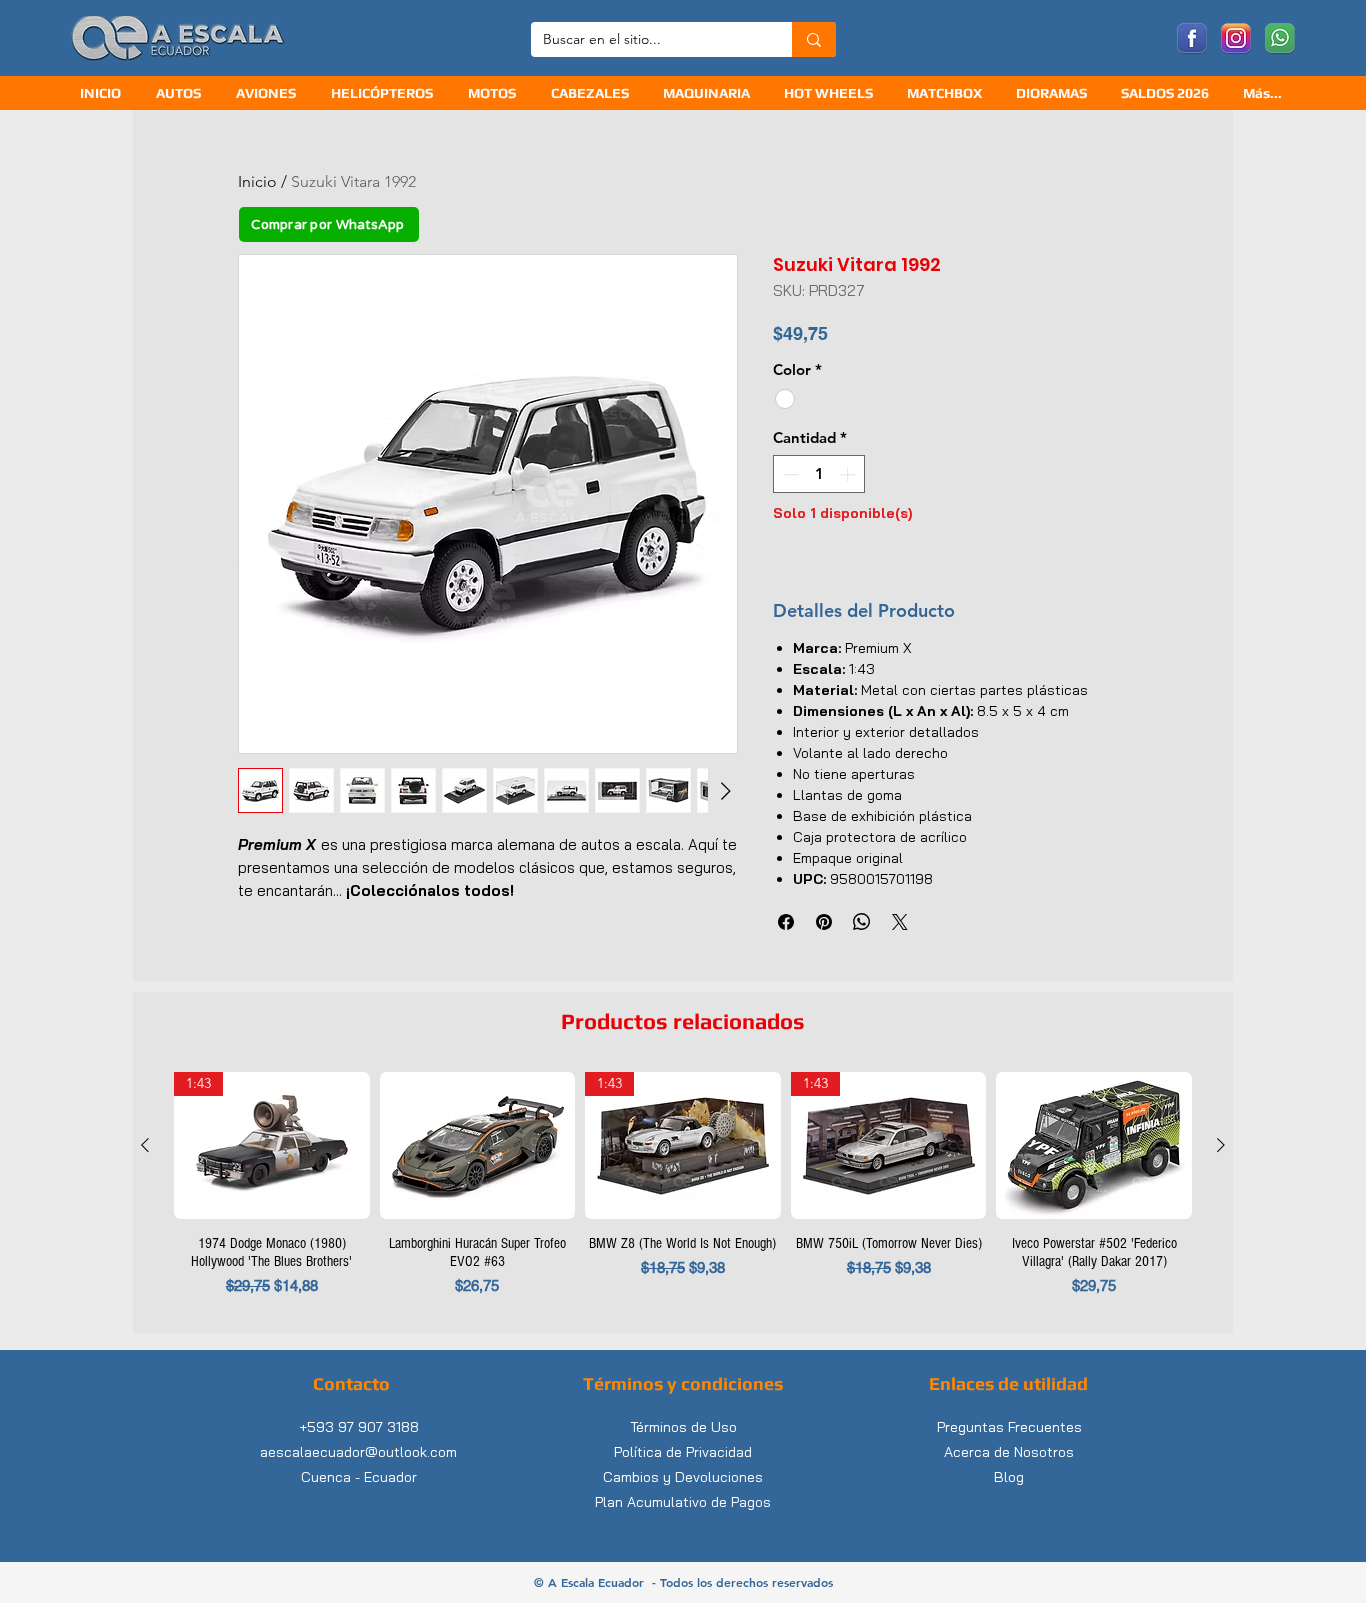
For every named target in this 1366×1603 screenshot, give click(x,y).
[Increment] (849, 474)
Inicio (257, 181)
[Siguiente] (1221, 1145)
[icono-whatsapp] (1280, 39)
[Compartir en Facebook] (786, 922)
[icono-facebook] (1192, 39)
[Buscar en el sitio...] (814, 39)
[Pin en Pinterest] (824, 922)
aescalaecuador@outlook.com (358, 1452)
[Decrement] (789, 474)
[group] (683, 1193)
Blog (1009, 1477)
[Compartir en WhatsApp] (862, 922)
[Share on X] (900, 922)
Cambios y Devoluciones (683, 1477)
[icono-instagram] (1236, 39)
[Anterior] (145, 1145)
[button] (592, 93)
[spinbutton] (819, 474)
